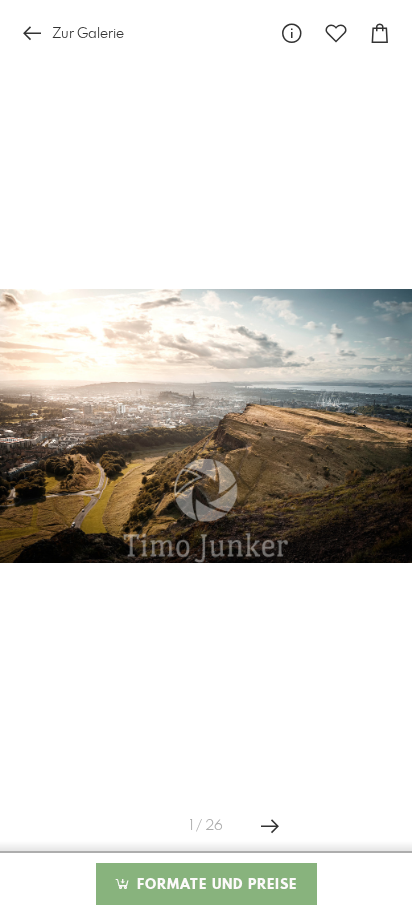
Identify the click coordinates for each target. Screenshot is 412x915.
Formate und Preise (214, 885)
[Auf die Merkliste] (336, 33)
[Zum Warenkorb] (380, 33)
